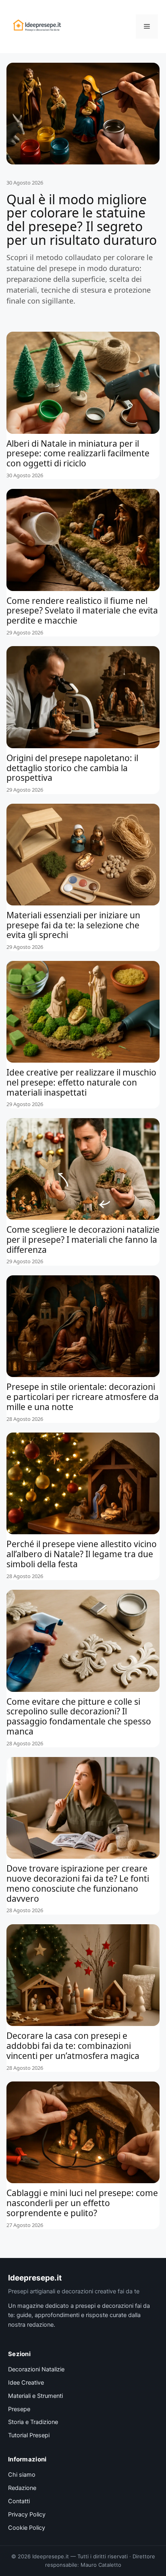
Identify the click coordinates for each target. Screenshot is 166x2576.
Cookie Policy (27, 2528)
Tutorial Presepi (29, 2435)
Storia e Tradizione (33, 2422)
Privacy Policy (27, 2514)
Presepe (19, 2409)
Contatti (19, 2501)
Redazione (22, 2488)
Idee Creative (26, 2383)
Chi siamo (22, 2475)
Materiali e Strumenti (35, 2396)
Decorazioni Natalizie (36, 2369)
